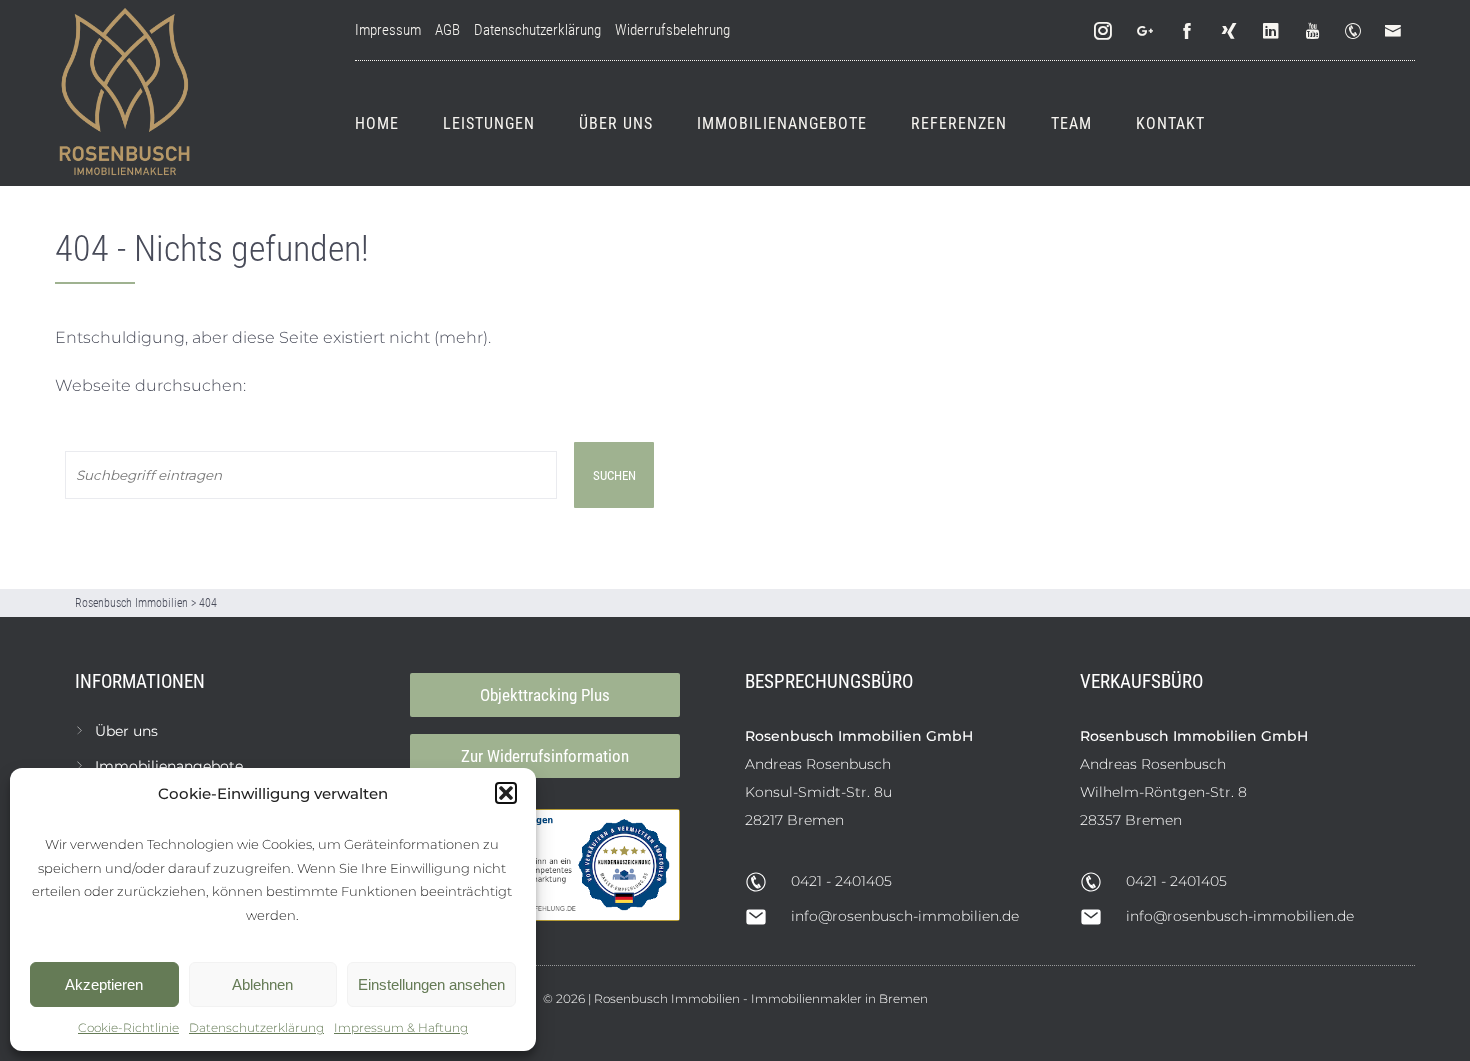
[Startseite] (125, 93)
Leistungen (489, 123)
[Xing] (1230, 31)
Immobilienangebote (782, 123)
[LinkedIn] (1272, 31)
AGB (447, 30)
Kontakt (1170, 123)
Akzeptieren (104, 984)
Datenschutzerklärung (256, 1027)
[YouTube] (1314, 31)
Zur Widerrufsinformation (545, 756)
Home (377, 123)
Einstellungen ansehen (431, 984)
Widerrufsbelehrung (672, 30)
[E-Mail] (1397, 31)
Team (1071, 123)
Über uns (616, 123)
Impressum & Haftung (401, 1027)
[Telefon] (1357, 31)
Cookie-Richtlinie (128, 1027)
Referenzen (959, 123)
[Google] (1146, 31)
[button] (506, 793)
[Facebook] (1188, 31)
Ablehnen (262, 984)
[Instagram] (1104, 31)
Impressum (388, 30)
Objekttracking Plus (545, 695)
